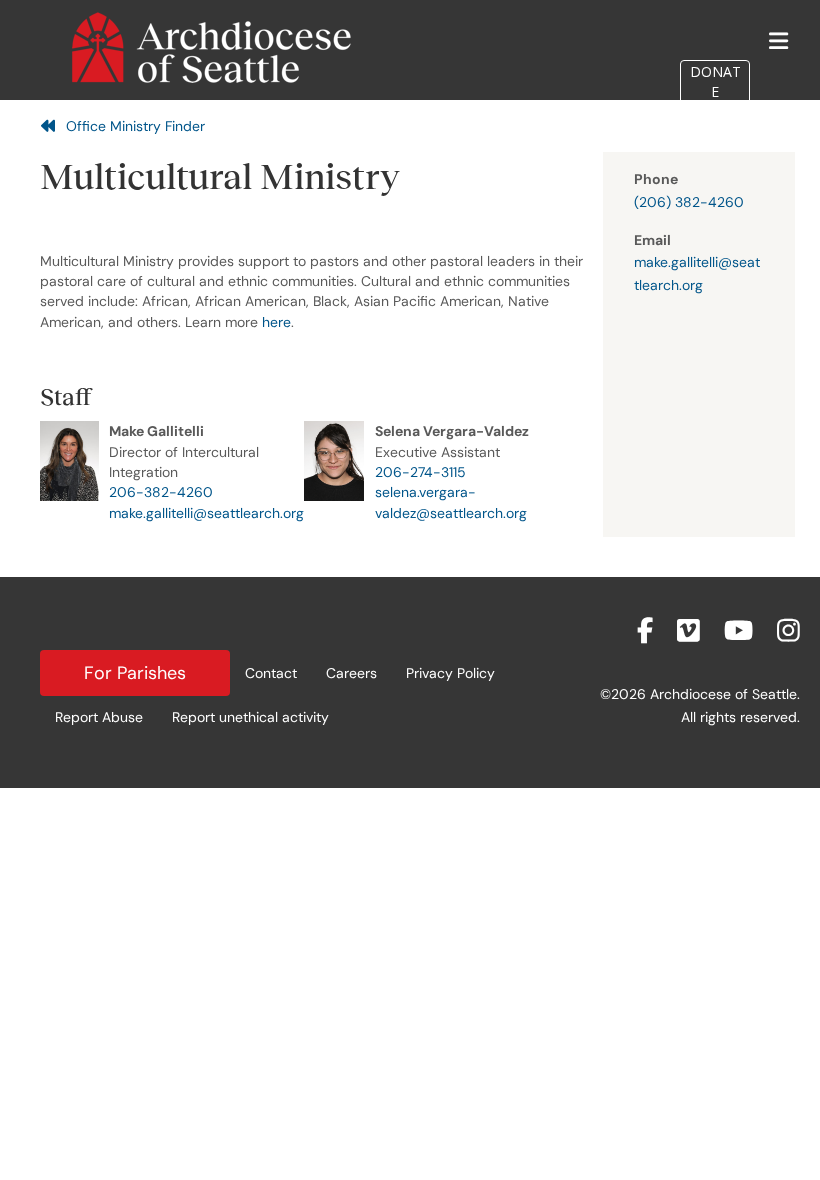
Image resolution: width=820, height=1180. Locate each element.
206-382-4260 (161, 492)
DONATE (715, 81)
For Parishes (135, 673)
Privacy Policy (450, 673)
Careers (351, 673)
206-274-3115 (420, 472)
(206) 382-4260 (689, 202)
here (276, 322)
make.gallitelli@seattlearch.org (206, 513)
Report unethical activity (250, 717)
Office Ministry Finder (135, 126)
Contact (271, 673)
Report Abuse (99, 717)
